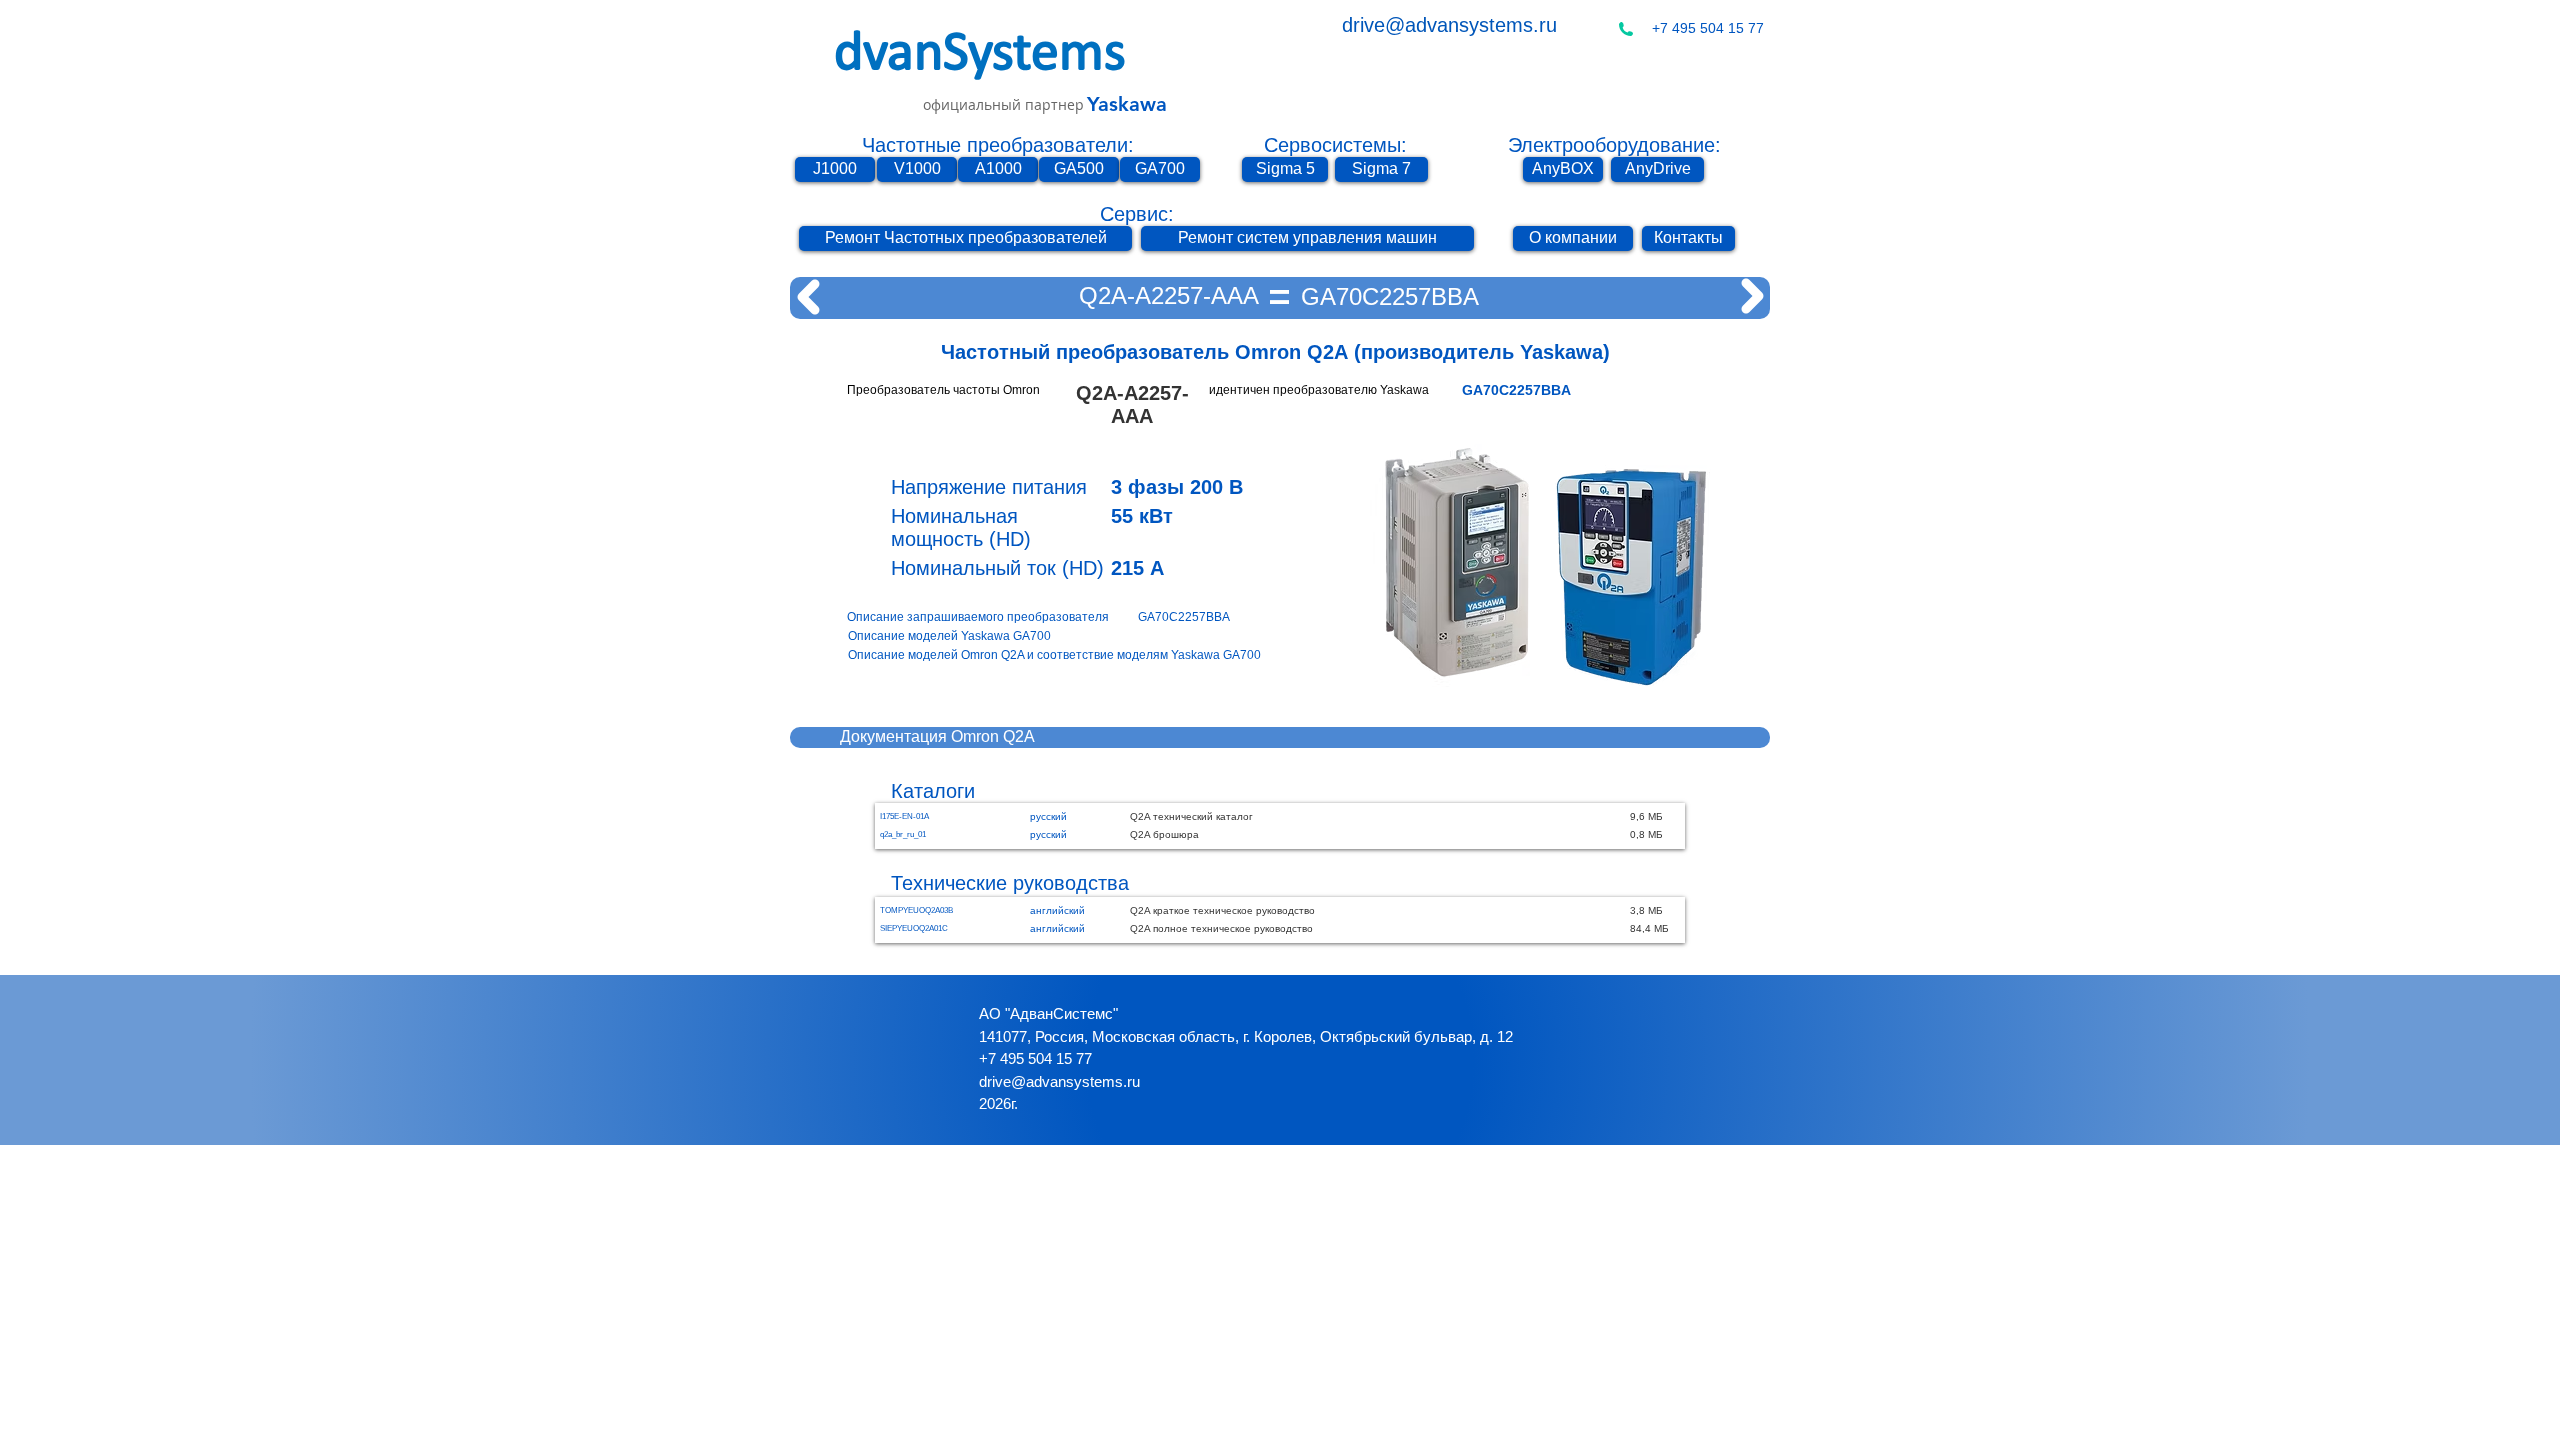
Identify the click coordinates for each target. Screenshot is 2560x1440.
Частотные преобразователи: (998, 145)
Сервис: (1137, 214)
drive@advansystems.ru (1449, 25)
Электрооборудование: (1614, 145)
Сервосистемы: (1335, 145)
